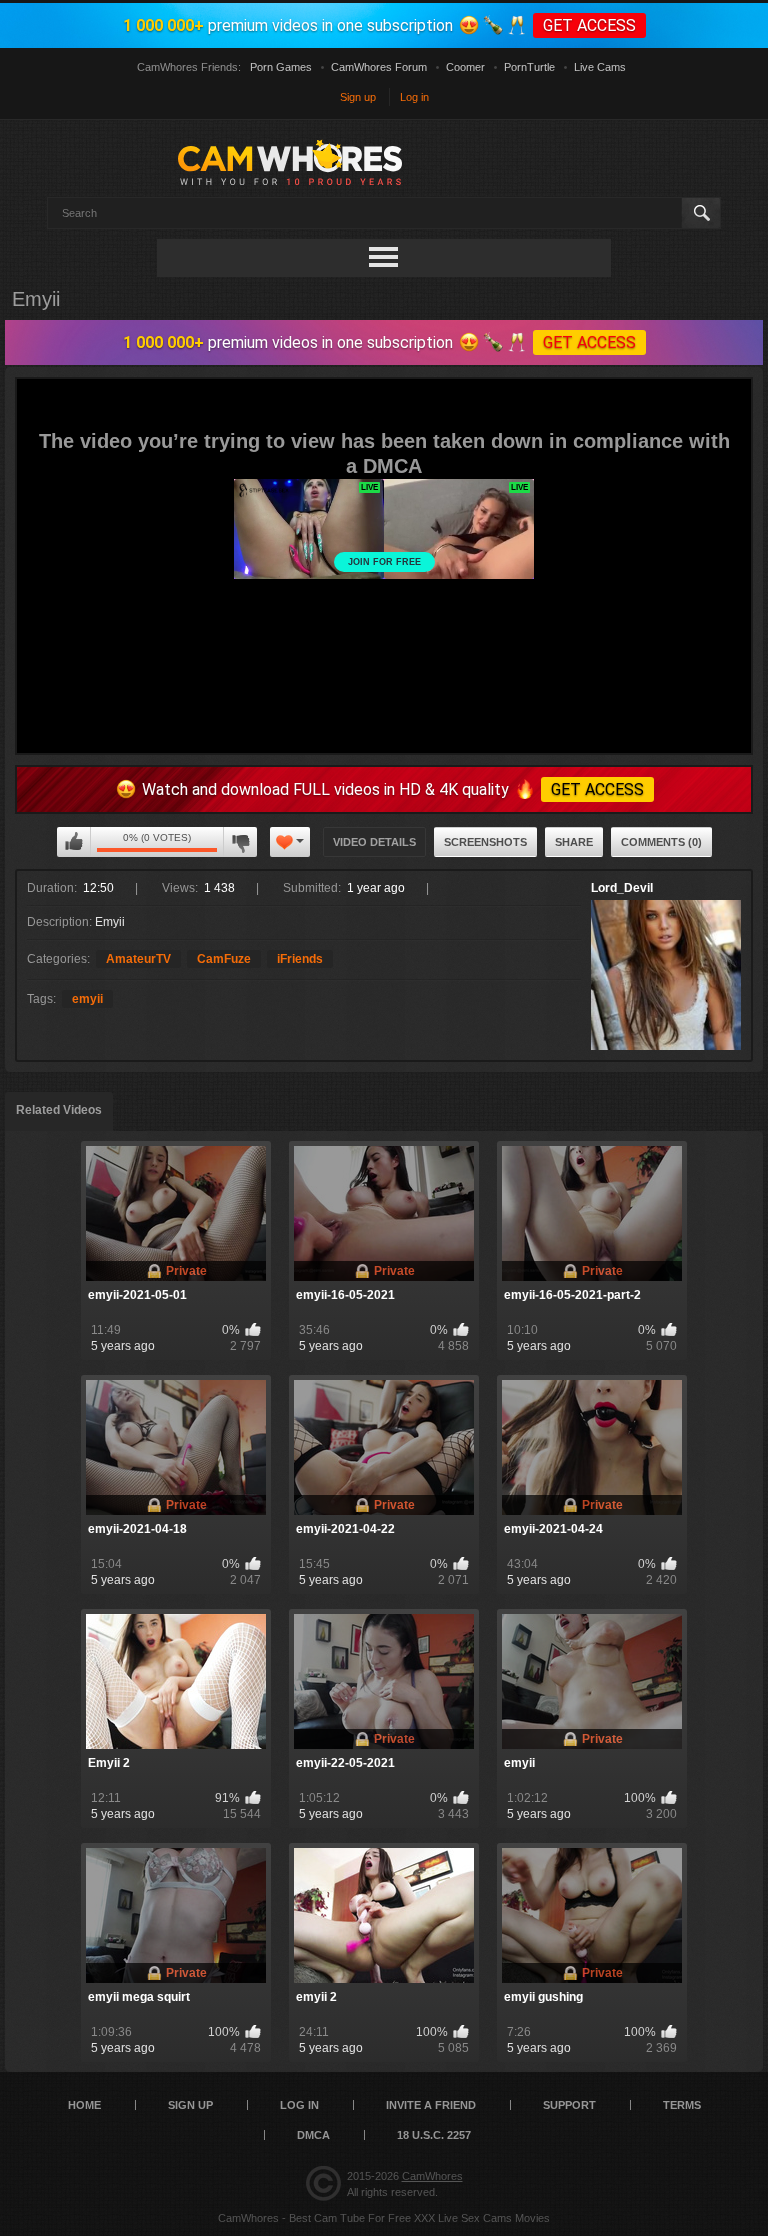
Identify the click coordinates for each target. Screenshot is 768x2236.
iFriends (300, 959)
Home (84, 2105)
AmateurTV (138, 959)
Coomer (465, 67)
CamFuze (224, 959)
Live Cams (600, 67)
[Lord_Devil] (666, 975)
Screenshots (485, 842)
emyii (87, 999)
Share (574, 842)
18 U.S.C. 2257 (434, 2135)
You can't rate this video (74, 842)
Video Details (374, 842)
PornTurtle (529, 67)
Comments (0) (661, 842)
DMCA (313, 2135)
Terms (682, 2105)
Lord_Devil (622, 888)
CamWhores (432, 2176)
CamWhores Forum (379, 67)
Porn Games (281, 67)
